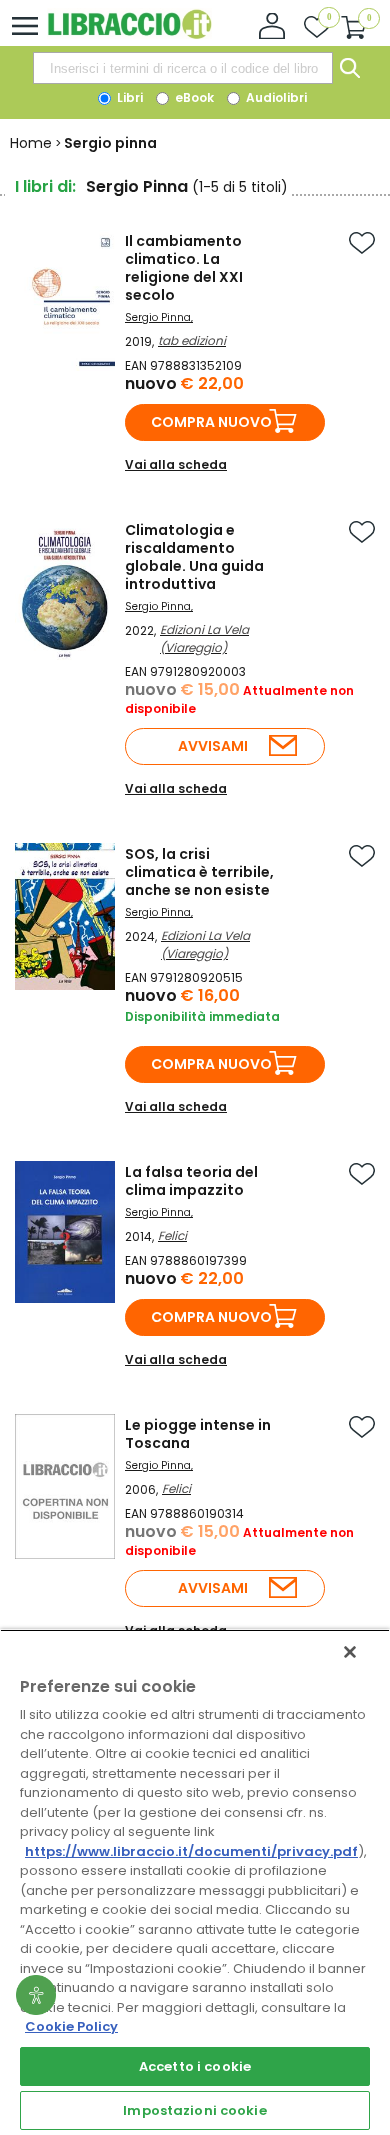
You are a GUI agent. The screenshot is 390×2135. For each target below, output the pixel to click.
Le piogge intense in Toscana (198, 1434)
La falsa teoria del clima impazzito (191, 1181)
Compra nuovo (211, 422)
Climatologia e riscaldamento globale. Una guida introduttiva (194, 557)
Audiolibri (275, 97)
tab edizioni (192, 340)
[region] (195, 1882)
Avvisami (213, 746)
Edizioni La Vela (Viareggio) (204, 638)
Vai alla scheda (176, 464)
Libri (128, 97)
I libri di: (45, 186)
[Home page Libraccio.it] (129, 34)
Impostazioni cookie (194, 2110)
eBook (193, 97)
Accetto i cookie (195, 2066)
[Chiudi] (350, 1652)
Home (31, 143)
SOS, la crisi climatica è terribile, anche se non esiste (199, 872)
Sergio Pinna (158, 317)
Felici (172, 1235)
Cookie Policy (71, 2026)
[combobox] (183, 68)
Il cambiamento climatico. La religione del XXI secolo (184, 268)
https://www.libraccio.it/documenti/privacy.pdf (191, 1851)
